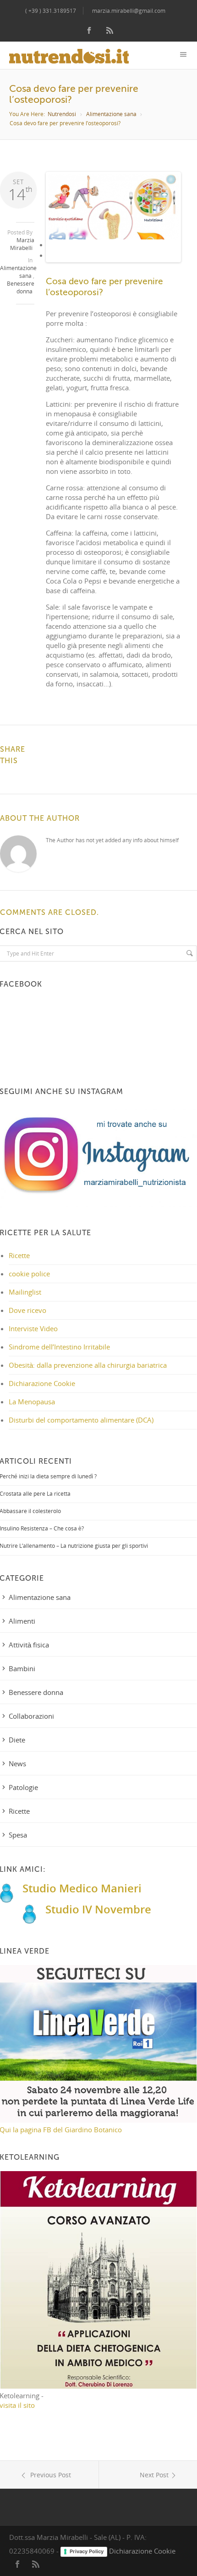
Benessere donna (21, 287)
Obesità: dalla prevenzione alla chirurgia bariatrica (88, 1365)
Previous (61, 224)
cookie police (29, 1274)
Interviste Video (33, 1328)
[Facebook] (89, 31)
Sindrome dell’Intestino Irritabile (59, 1347)
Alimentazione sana (111, 114)
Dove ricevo (27, 1310)
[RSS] (110, 31)
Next (167, 224)
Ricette (19, 1255)
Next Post (154, 2475)
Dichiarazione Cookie (42, 1383)
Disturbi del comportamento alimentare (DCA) (81, 1420)
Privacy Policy (87, 2551)
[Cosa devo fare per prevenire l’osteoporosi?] (114, 207)
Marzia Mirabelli (22, 244)
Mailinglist (25, 1292)
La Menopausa (32, 1402)
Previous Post (50, 2475)
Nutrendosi (62, 114)
